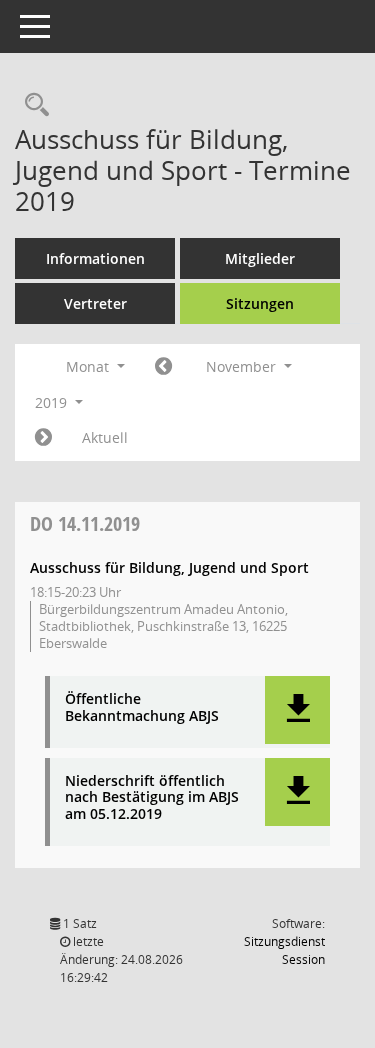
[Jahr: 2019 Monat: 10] (163, 367)
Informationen (95, 258)
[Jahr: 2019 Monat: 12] (43, 438)
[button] (297, 710)
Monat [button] (89, 366)
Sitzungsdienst (284, 950)
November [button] (243, 366)
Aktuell (105, 437)
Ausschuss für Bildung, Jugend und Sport (169, 567)
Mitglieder (260, 258)
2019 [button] (53, 402)
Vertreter (95, 303)
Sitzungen (260, 303)
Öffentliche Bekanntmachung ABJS (142, 708)
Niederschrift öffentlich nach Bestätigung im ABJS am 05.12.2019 (152, 798)
